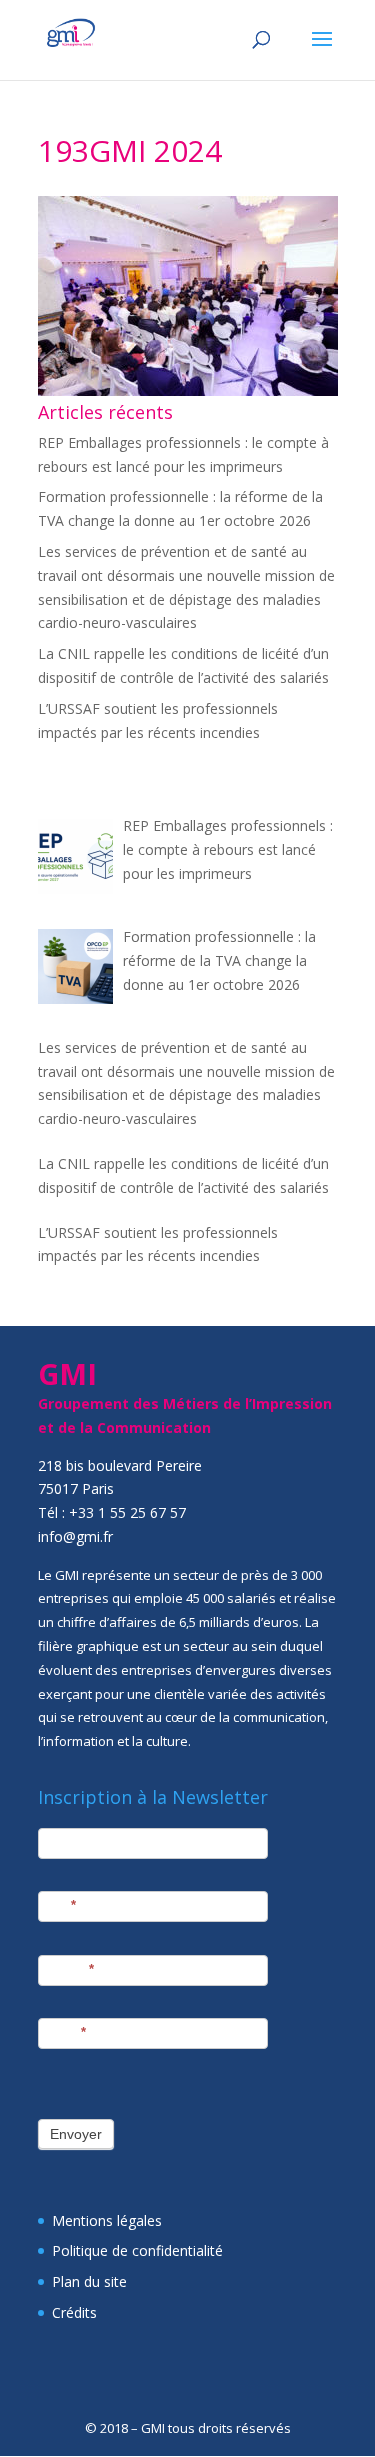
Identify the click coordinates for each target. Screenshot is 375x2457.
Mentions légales (107, 2220)
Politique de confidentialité (137, 2250)
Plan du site (89, 2281)
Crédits (74, 2312)
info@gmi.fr (75, 1536)
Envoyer (76, 2134)
